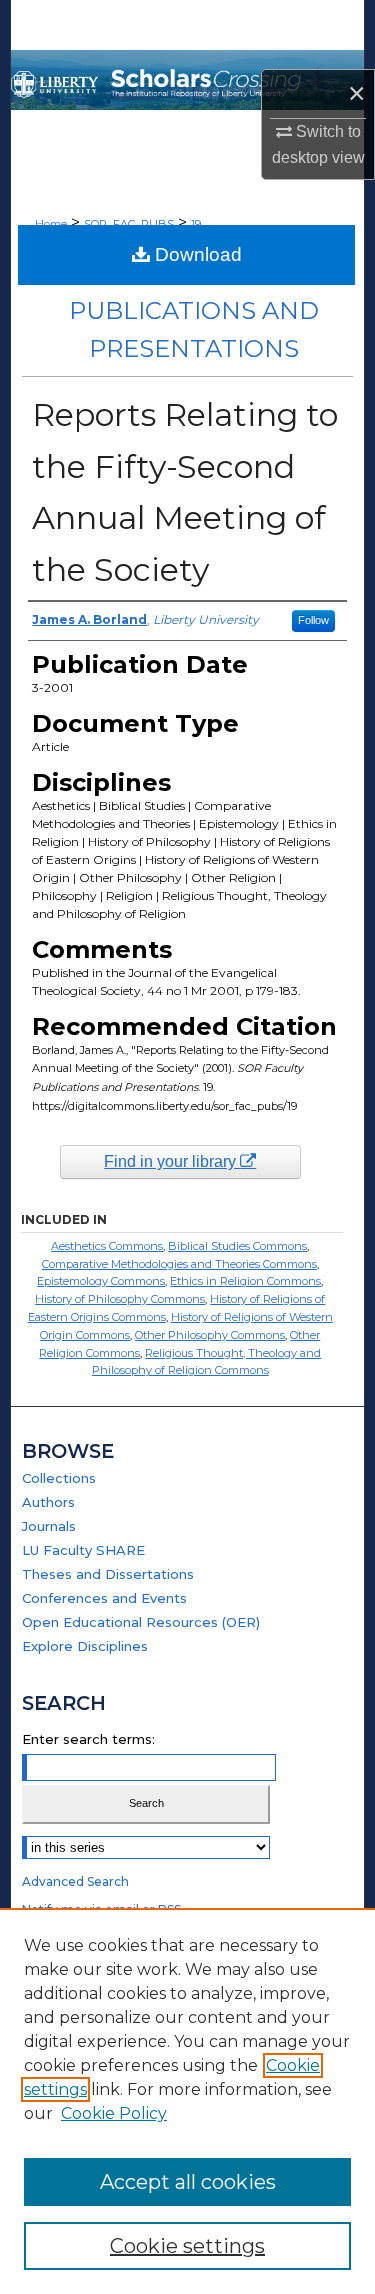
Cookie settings (187, 2246)
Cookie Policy (114, 2113)
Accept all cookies (188, 2182)
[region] (187, 2101)
